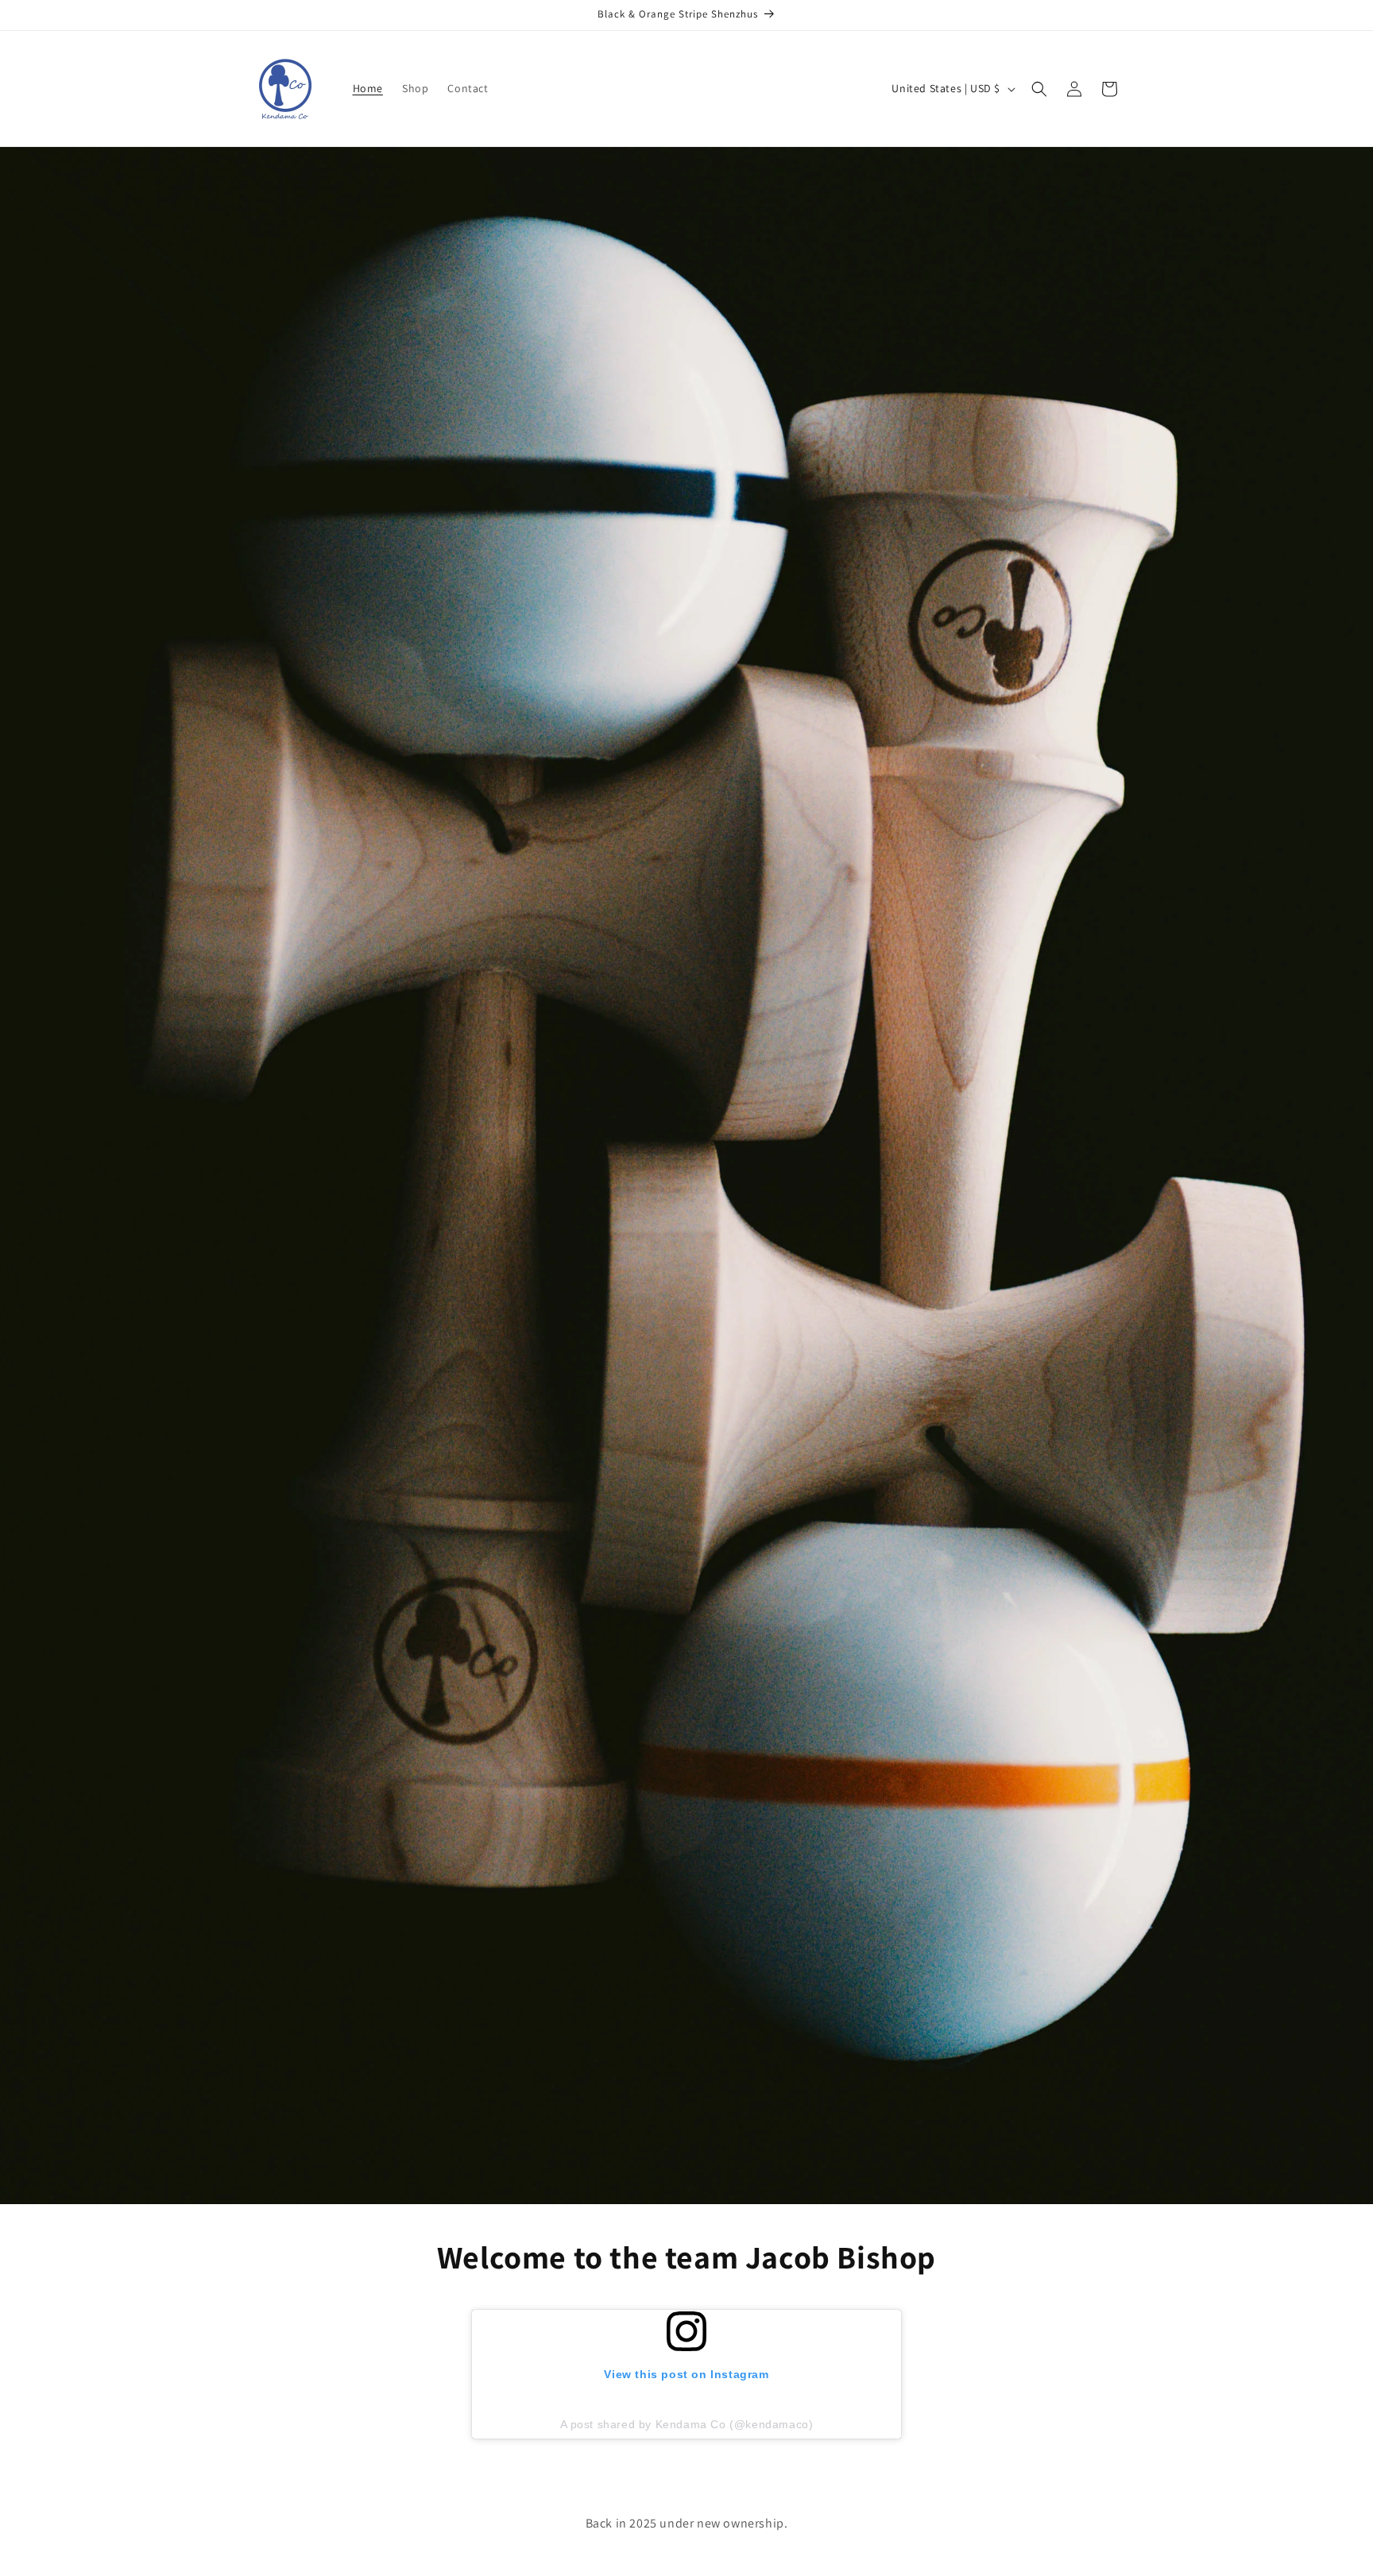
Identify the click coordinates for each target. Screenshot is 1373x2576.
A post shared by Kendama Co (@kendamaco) (687, 2424)
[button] (1039, 89)
